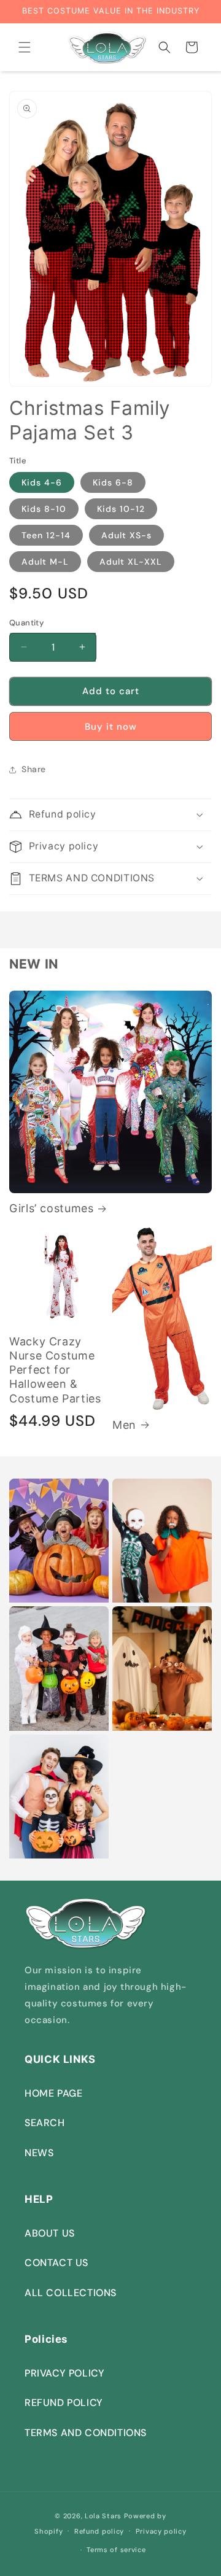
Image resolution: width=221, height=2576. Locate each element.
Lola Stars (103, 2516)
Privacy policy (161, 2531)
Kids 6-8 (113, 482)
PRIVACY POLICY (64, 2373)
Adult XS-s (126, 535)
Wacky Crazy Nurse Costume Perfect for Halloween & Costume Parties (55, 1370)
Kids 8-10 (44, 509)
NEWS (39, 2153)
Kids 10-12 (121, 509)
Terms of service (116, 2550)
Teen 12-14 (46, 535)
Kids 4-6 (42, 482)
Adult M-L (45, 562)
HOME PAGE (53, 2093)
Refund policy (99, 2531)
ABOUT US (50, 2233)
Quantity (26, 623)
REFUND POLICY (64, 2403)
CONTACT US (56, 2263)
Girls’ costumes (51, 1208)
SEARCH (45, 2123)
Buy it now (111, 727)
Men (124, 1425)
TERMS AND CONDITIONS (86, 2433)
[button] (25, 47)
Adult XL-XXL (131, 562)
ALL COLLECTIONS (71, 2293)
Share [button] (34, 769)
